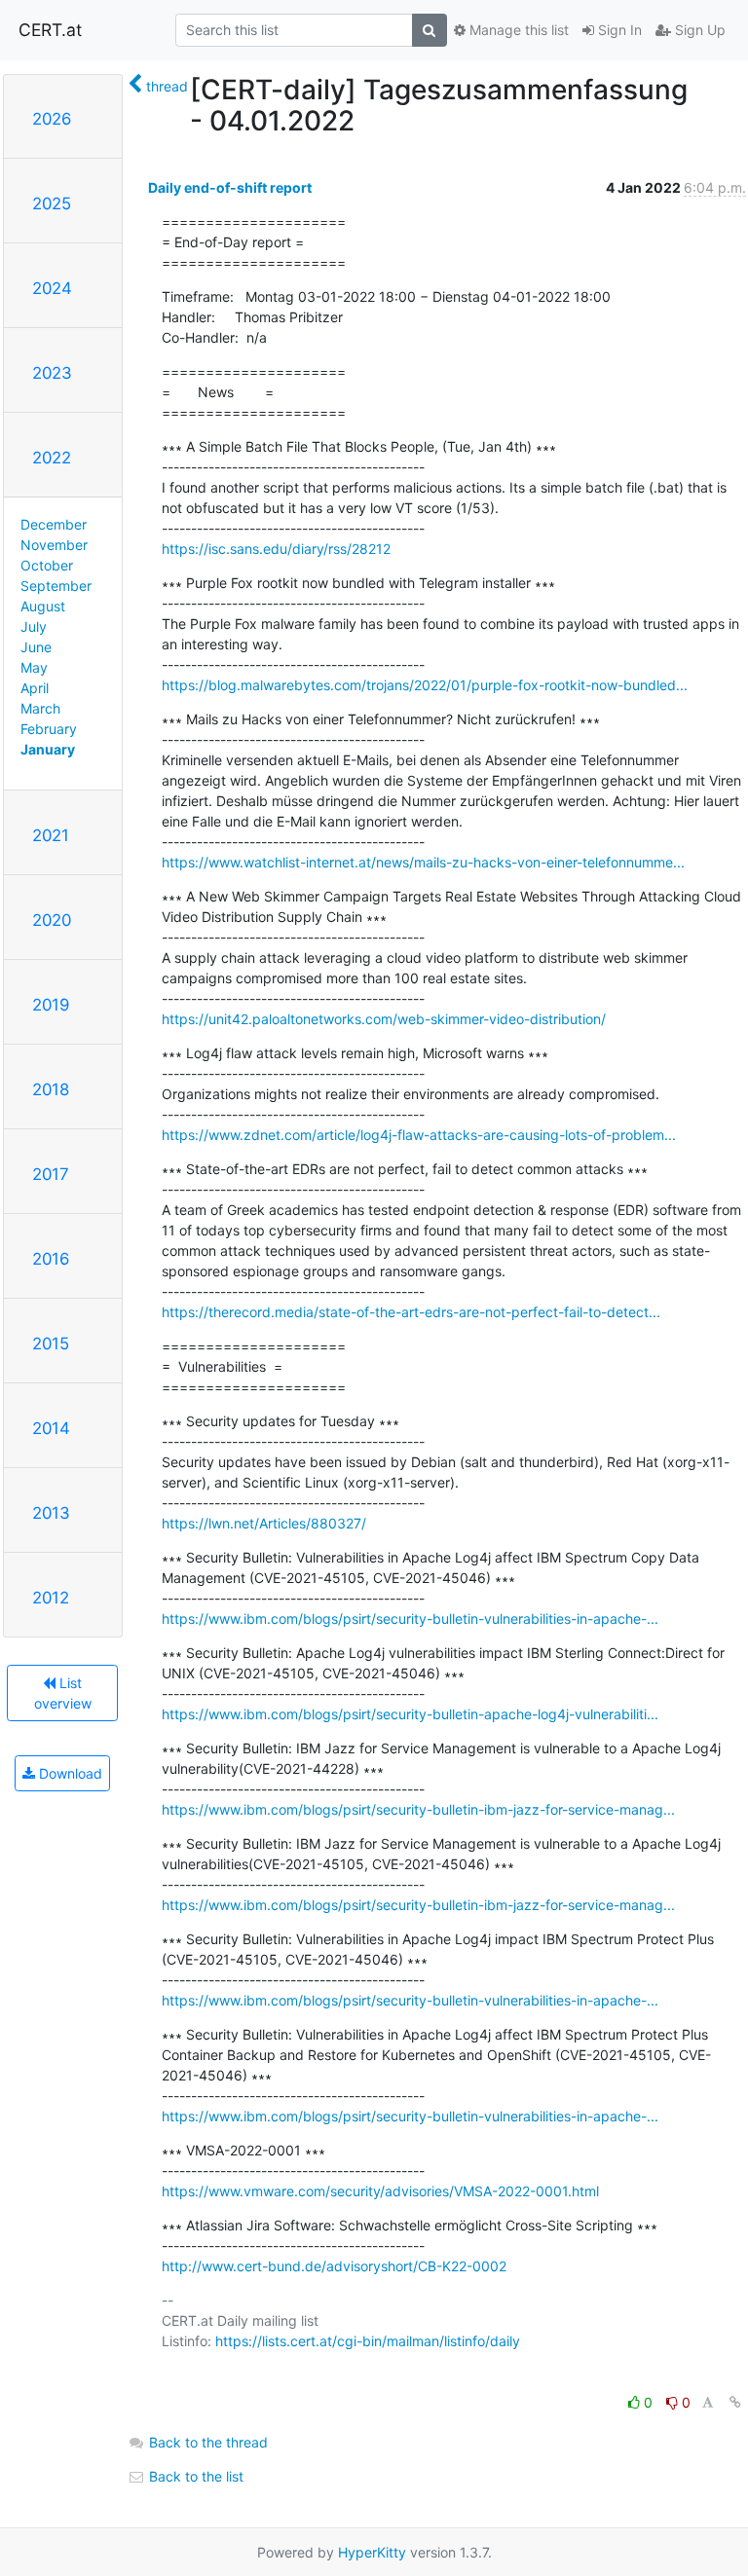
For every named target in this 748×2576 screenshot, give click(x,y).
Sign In (618, 30)
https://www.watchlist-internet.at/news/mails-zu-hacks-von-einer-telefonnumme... (423, 862)
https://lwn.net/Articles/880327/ (264, 1523)
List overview (63, 1693)
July (34, 626)
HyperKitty (372, 2552)
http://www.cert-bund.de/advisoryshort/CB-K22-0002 (334, 2266)
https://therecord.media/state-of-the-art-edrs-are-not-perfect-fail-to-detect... (411, 1312)
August (43, 606)
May (34, 667)
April (35, 688)
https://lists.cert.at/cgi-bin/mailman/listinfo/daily (368, 2341)
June (36, 647)
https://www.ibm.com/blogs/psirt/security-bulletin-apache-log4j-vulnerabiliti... (410, 1714)
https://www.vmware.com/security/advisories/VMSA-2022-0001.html (380, 2191)
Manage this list (517, 30)
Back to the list (194, 2476)
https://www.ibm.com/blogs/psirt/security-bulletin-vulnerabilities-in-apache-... (410, 1619)
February (49, 729)
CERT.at (50, 30)
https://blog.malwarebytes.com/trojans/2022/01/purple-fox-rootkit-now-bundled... (425, 685)
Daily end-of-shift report (230, 187)
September (56, 586)
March (40, 708)
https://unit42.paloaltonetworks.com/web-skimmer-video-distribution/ (384, 1019)
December (54, 524)
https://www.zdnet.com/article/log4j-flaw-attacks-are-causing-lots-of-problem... (419, 1135)
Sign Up (698, 30)
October (47, 565)
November (54, 545)
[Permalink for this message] (735, 2402)
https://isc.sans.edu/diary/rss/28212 (276, 549)
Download (69, 1773)
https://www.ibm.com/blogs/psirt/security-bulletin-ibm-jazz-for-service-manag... (418, 1809)
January (48, 749)
